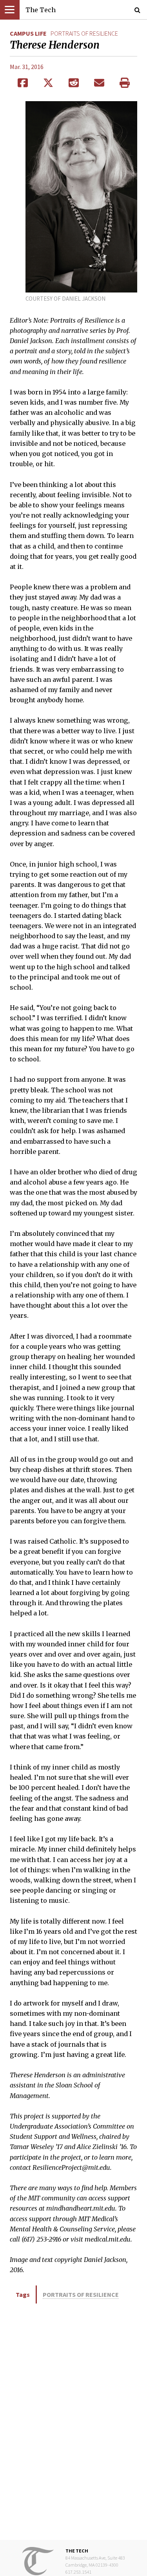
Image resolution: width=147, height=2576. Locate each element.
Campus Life (28, 33)
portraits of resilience (84, 33)
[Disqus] (73, 2421)
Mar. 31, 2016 (27, 67)
